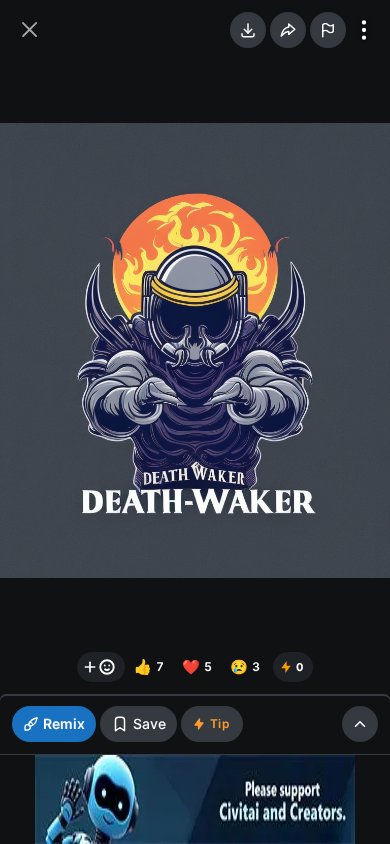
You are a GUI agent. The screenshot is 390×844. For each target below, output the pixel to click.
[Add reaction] (101, 667)
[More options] (364, 30)
